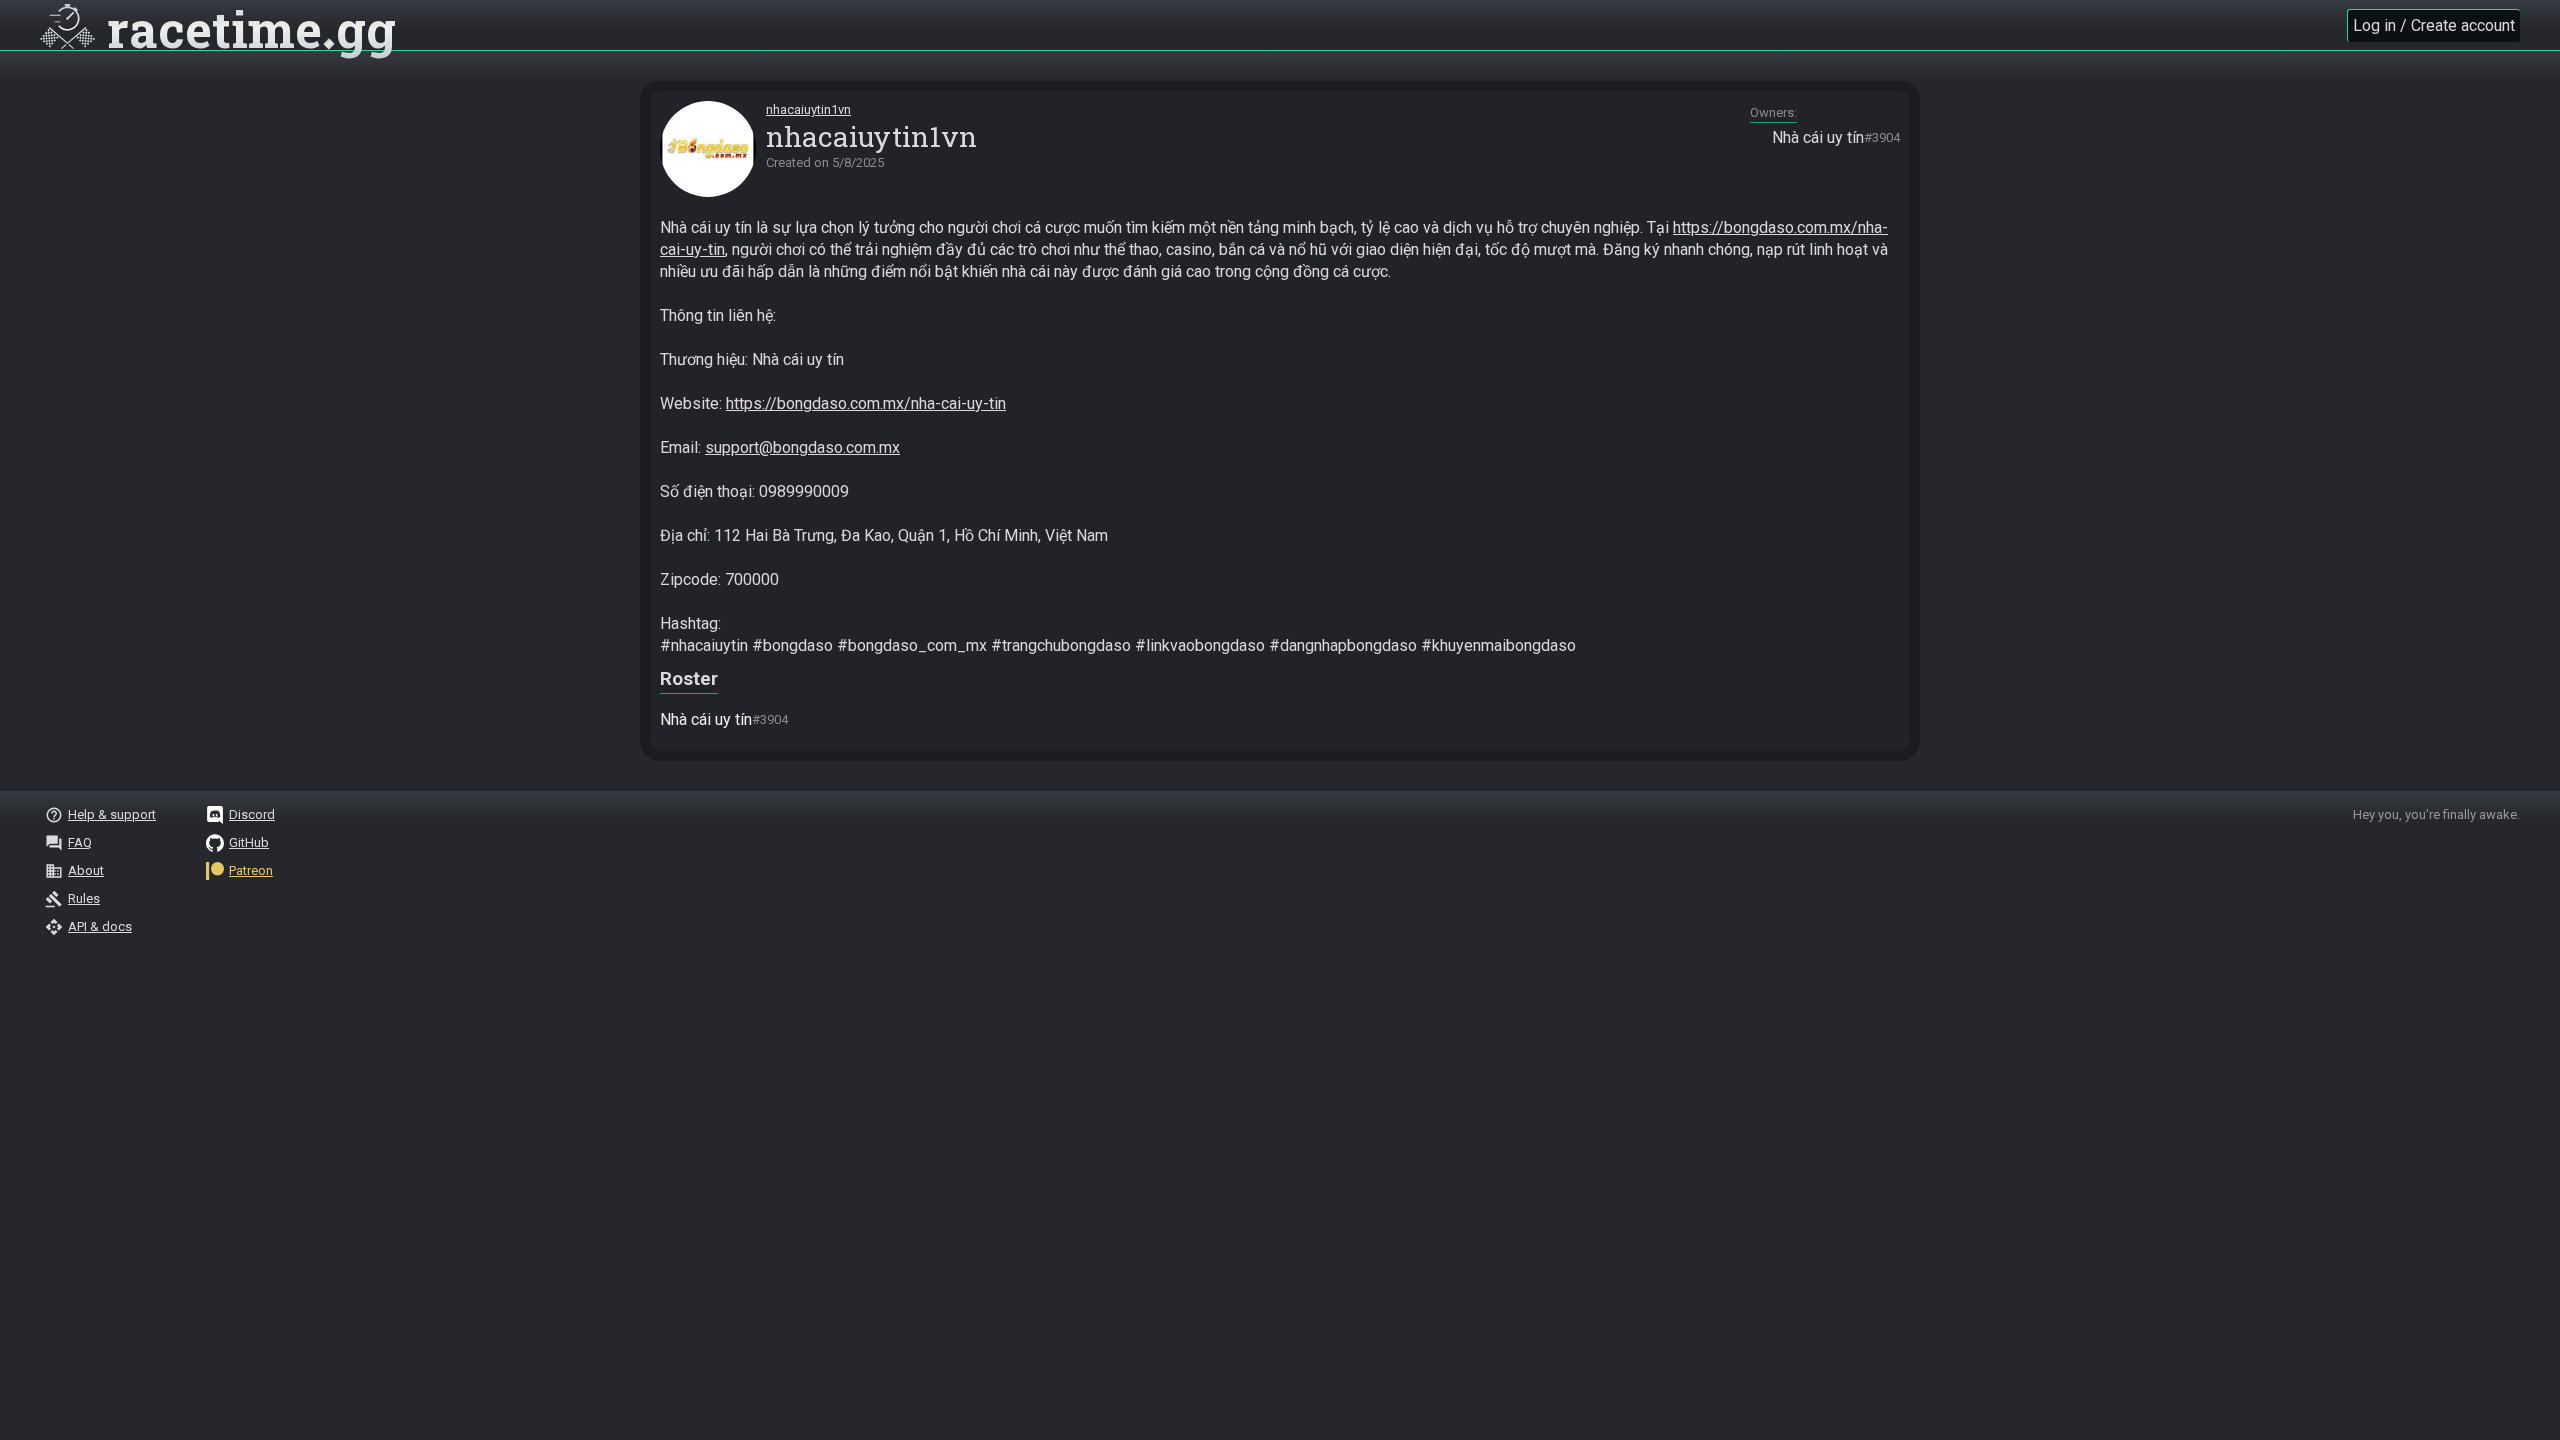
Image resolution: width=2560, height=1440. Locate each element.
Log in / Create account (2434, 25)
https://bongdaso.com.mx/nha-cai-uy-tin (866, 403)
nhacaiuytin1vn (808, 109)
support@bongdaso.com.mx (802, 447)
